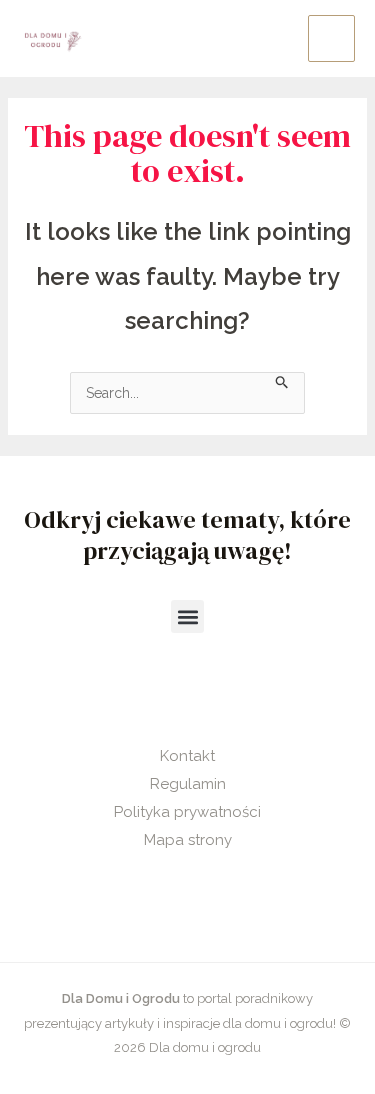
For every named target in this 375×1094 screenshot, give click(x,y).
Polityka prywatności (187, 812)
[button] (187, 616)
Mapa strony (188, 840)
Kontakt (187, 756)
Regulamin (188, 784)
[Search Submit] (282, 380)
